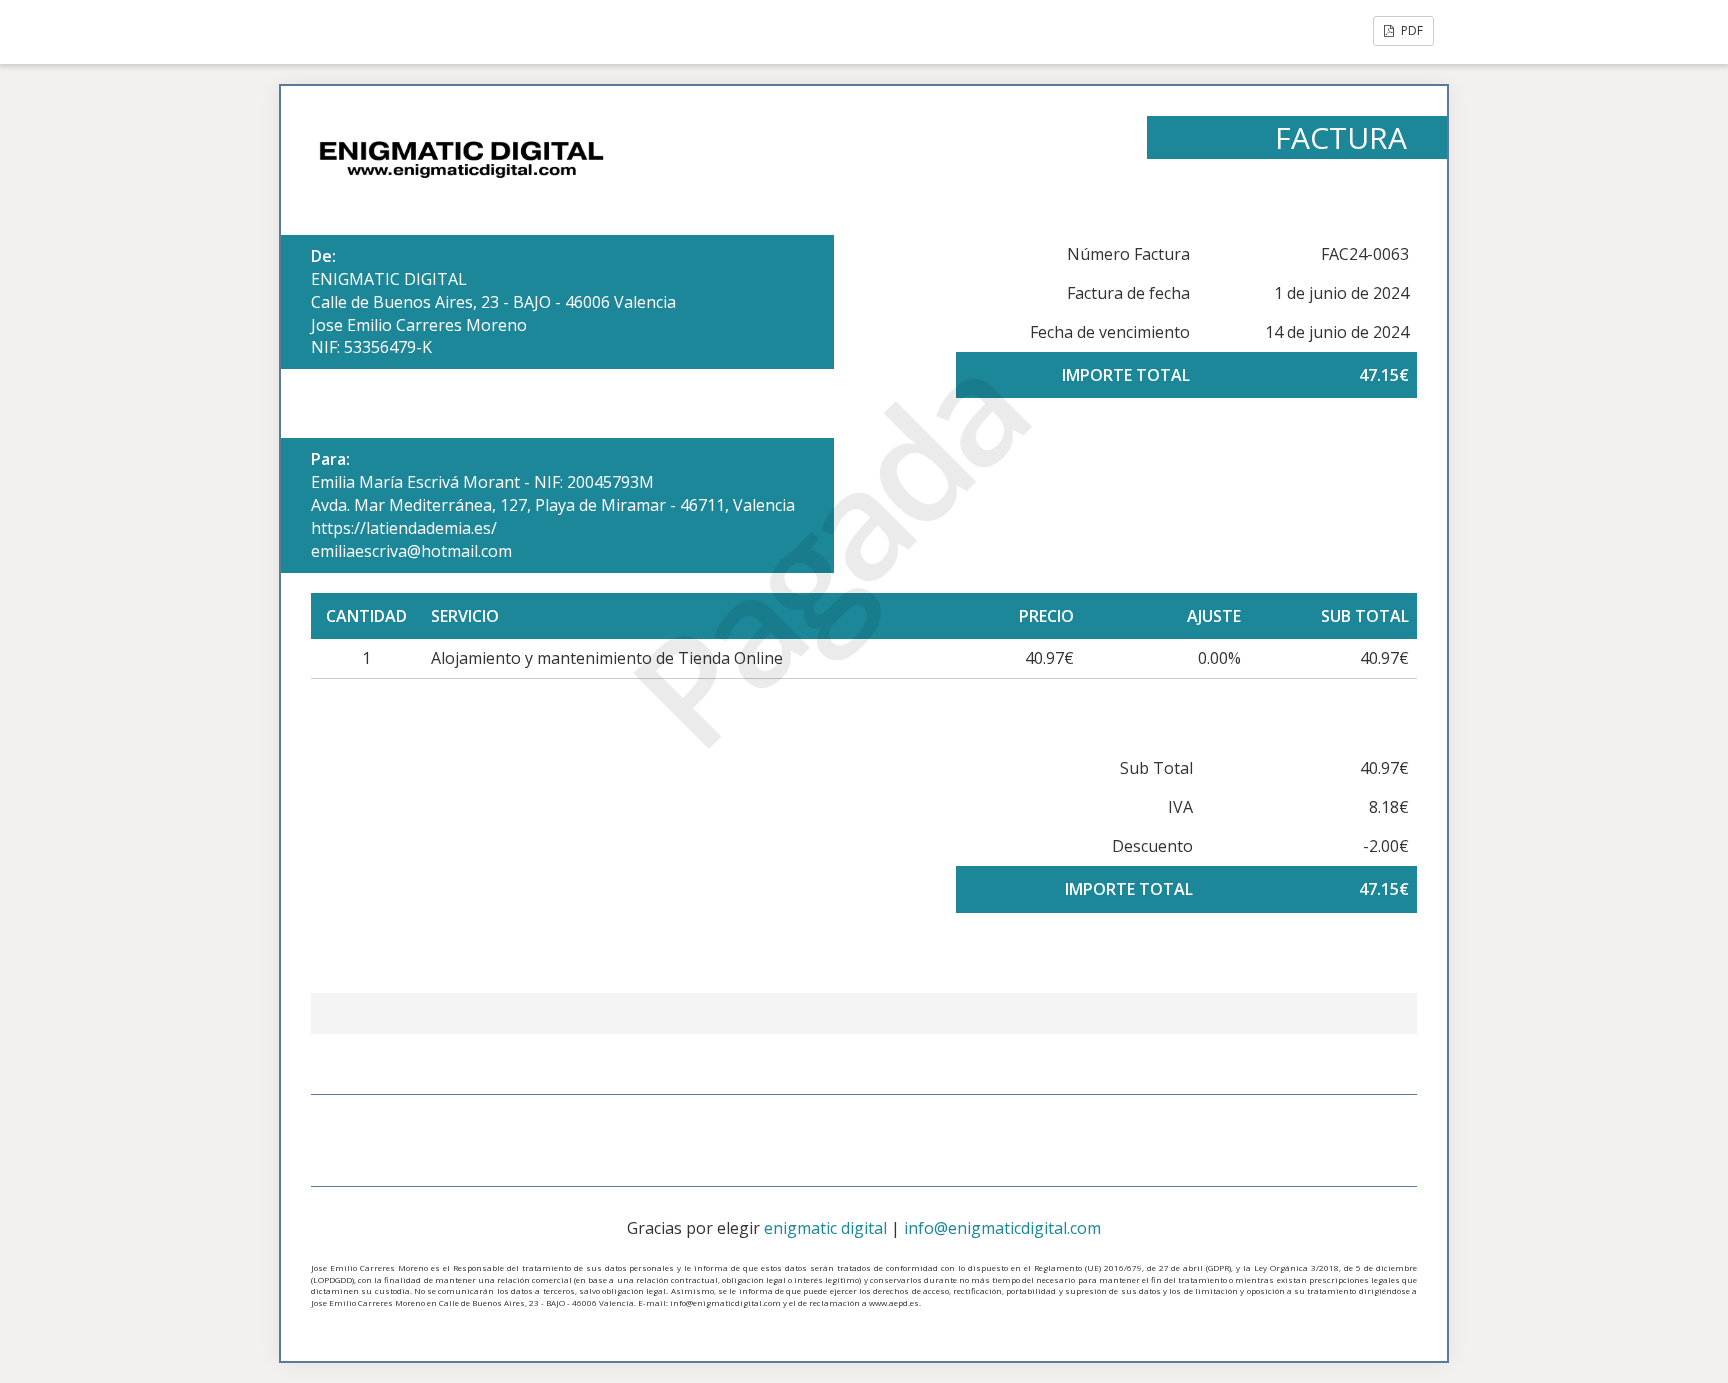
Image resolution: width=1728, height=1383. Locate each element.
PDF (1410, 30)
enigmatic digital (825, 1228)
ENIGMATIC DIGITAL (389, 279)
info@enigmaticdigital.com (1002, 1228)
